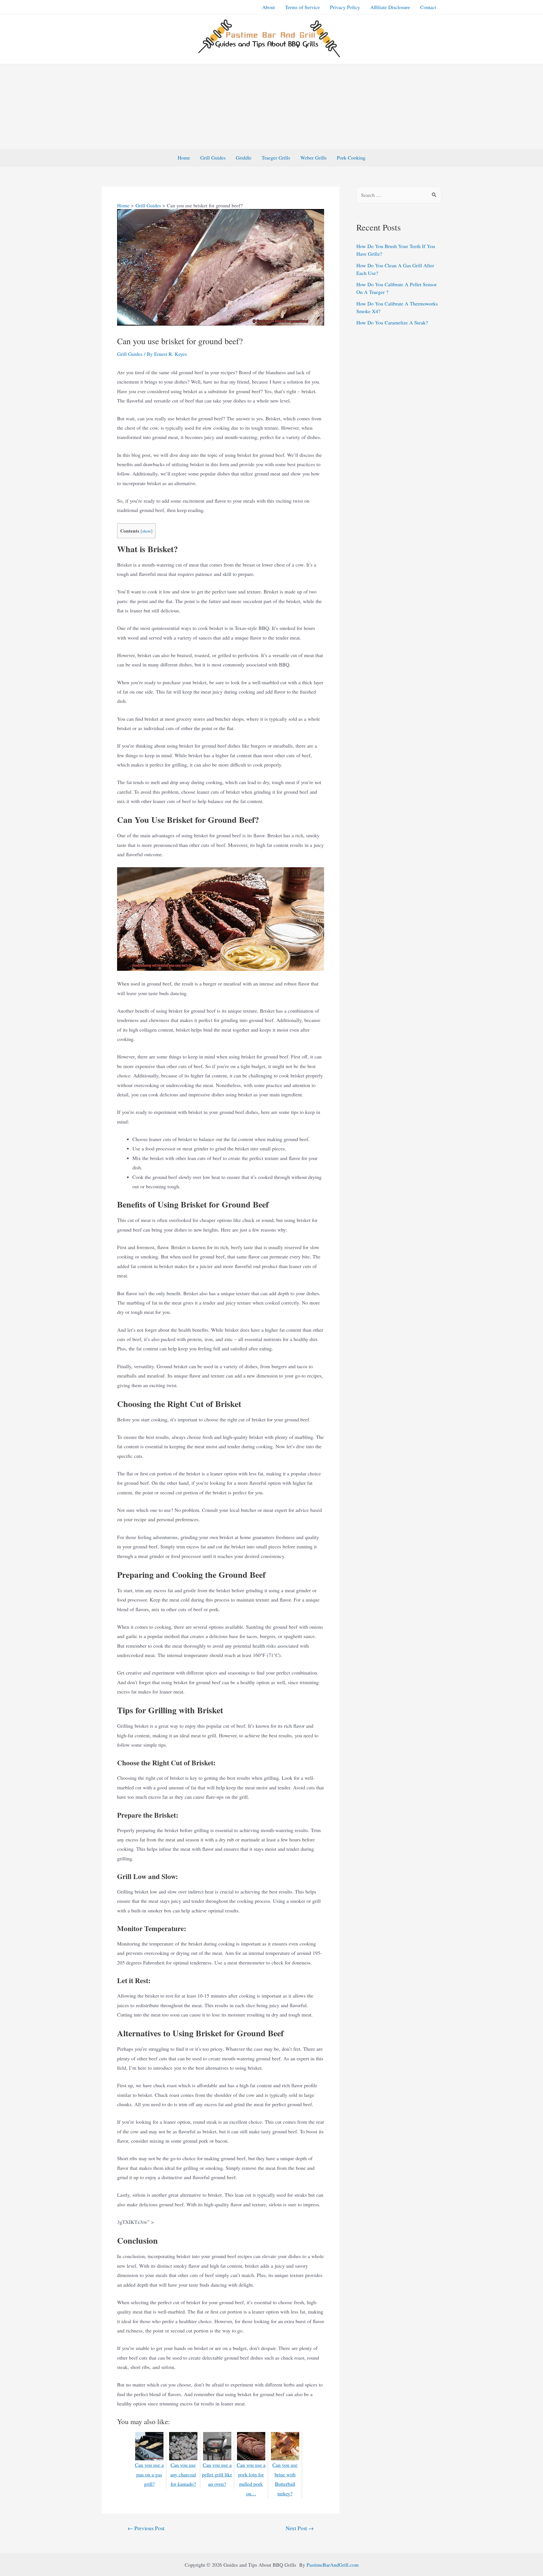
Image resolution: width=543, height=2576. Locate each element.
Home (184, 158)
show (146, 531)
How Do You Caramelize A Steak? (392, 322)
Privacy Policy (345, 7)
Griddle (244, 158)
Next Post (300, 2528)
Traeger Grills (276, 158)
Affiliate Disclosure (390, 7)
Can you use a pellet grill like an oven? (217, 2474)
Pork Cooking (351, 158)
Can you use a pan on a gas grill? (149, 2474)
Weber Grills (313, 158)
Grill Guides (213, 158)
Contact (428, 7)
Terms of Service (302, 7)
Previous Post (146, 2528)
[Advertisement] (271, 107)
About (269, 7)
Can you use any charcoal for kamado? (183, 2474)
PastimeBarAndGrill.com (333, 2565)
